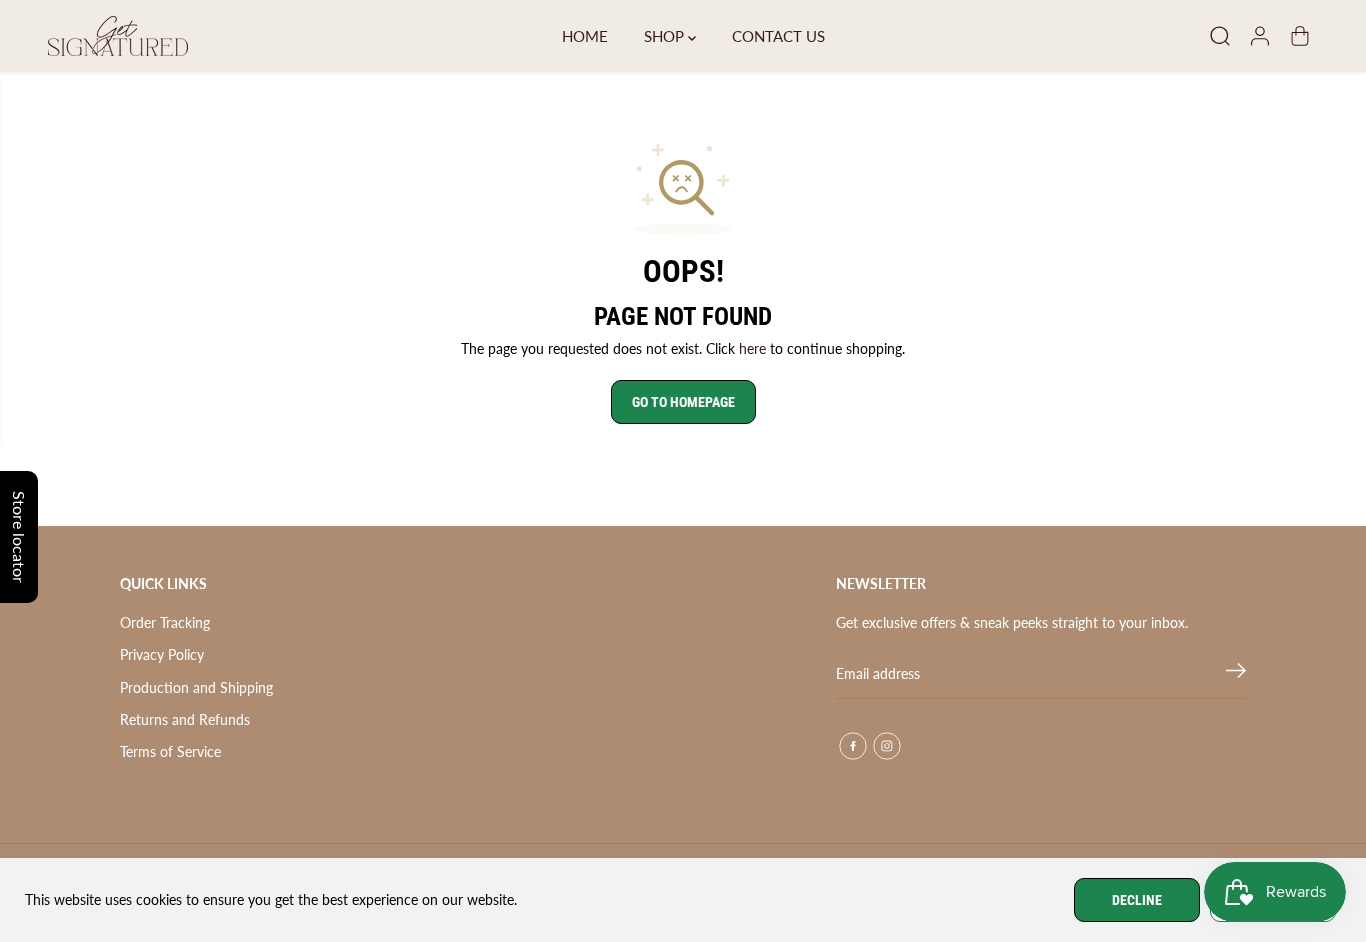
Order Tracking (165, 622)
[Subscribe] (1236, 674)
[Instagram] (887, 746)
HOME (585, 36)
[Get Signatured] (118, 36)
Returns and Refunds (185, 719)
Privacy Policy (162, 654)
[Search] (1220, 36)
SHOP (666, 36)
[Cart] (1300, 36)
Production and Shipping (196, 687)
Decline (1137, 900)
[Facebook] (853, 746)
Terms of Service (170, 751)
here (752, 348)
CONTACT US (778, 36)
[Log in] (1260, 36)
